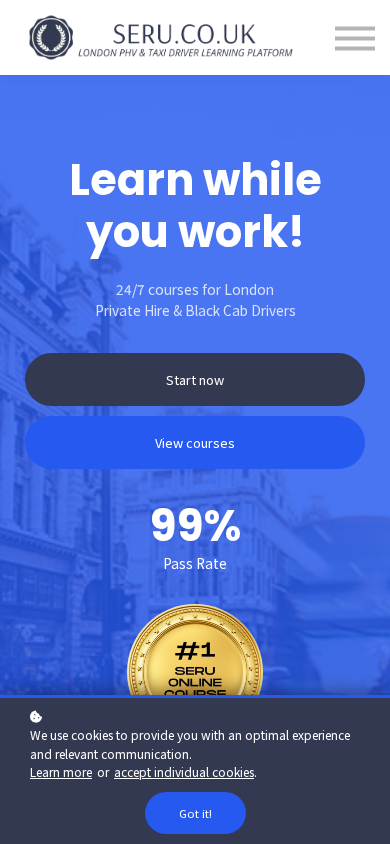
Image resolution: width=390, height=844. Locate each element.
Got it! (195, 813)
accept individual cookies (184, 771)
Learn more (61, 771)
